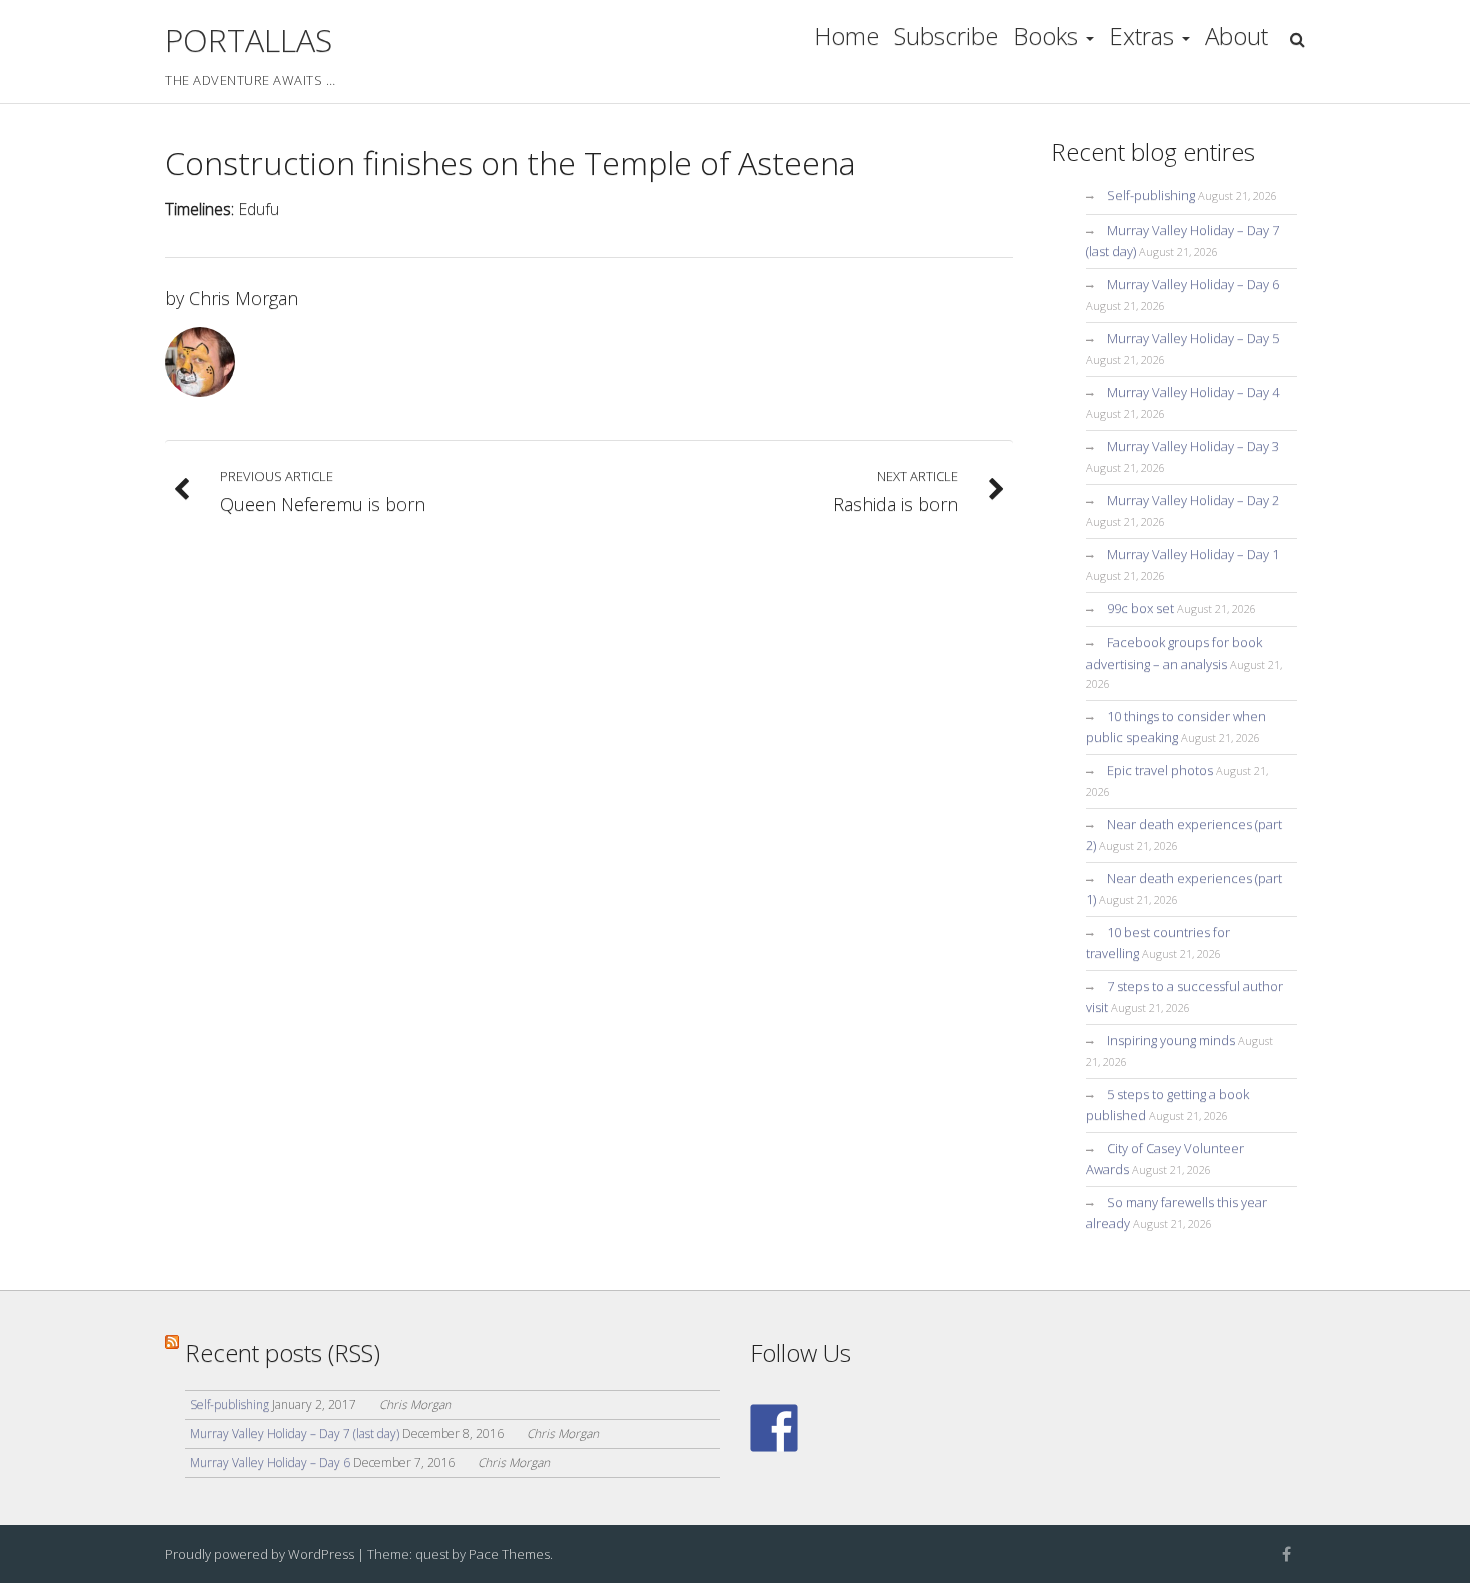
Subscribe (946, 35)
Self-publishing (1151, 195)
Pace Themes (509, 1554)
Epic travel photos (1160, 770)
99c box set (1140, 608)
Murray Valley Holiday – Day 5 (1193, 338)
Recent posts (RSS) (282, 1352)
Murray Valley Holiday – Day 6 (1193, 284)
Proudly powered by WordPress (259, 1554)
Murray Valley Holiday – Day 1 (1193, 554)
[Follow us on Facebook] (774, 1428)
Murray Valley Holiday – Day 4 (1193, 392)
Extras (1141, 35)
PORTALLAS (248, 39)
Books (1045, 35)
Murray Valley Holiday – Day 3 (1193, 446)
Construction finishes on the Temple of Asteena (510, 180)
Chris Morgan (243, 298)
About (1236, 35)
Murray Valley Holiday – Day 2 (1193, 500)
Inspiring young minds (1171, 1040)
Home (846, 35)
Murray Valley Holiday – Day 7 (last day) (294, 1433)
